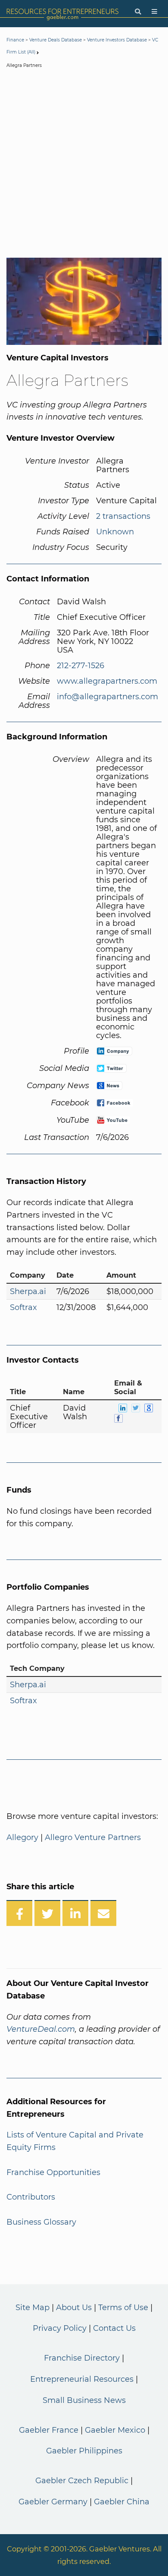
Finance (15, 40)
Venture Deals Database (56, 40)
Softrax (23, 1307)
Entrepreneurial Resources (82, 2379)
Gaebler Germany (53, 2502)
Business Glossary (41, 2222)
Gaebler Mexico (115, 2430)
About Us (74, 2308)
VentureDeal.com (41, 2029)
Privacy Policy (60, 2328)
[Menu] (154, 12)
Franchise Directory (82, 2358)
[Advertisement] (84, 165)
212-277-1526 (81, 666)
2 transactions (123, 516)
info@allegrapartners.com (107, 697)
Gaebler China (122, 2502)
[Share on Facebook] (19, 1913)
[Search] (138, 12)
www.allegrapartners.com (107, 681)
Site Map (33, 2308)
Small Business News (84, 2400)
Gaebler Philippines (84, 2451)
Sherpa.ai (28, 1291)
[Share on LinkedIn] (75, 1913)
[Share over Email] (103, 1913)
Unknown (115, 532)
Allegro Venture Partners (93, 1837)
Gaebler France (49, 2430)
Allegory (22, 1837)
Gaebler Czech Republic (82, 2481)
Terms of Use (123, 2308)
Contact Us (114, 2328)
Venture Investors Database (117, 40)
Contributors (31, 2197)
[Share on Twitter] (47, 1913)
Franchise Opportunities (53, 2172)
